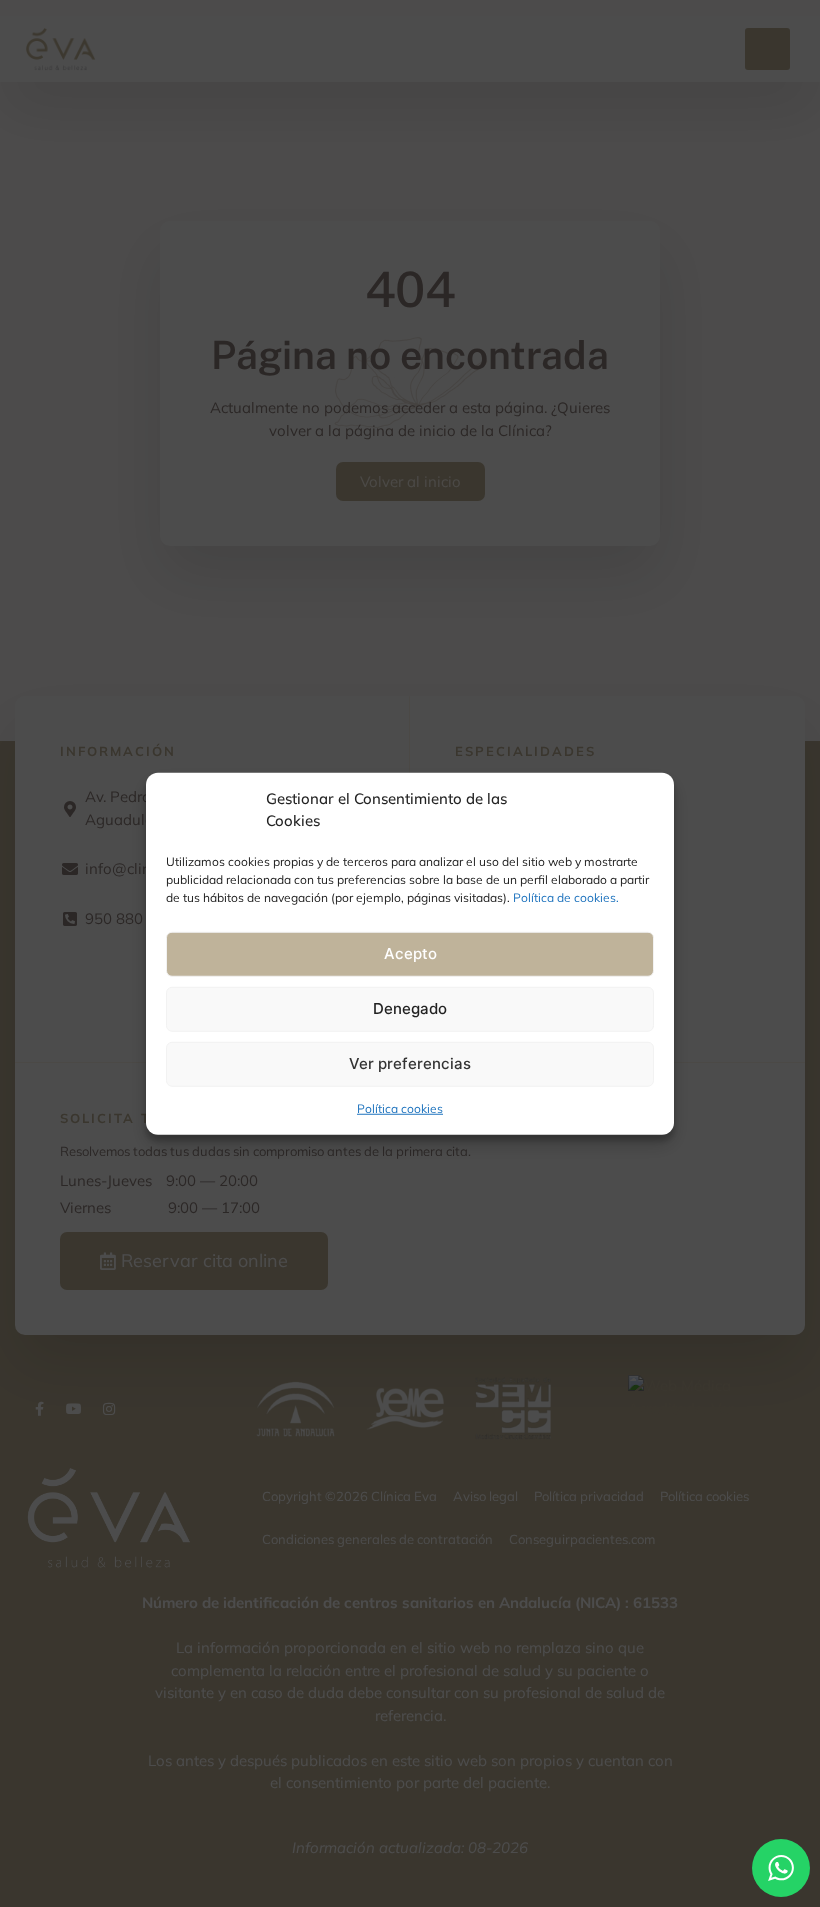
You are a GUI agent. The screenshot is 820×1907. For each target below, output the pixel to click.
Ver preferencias (410, 1063)
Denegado (410, 1008)
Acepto (410, 953)
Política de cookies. (566, 896)
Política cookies (400, 1107)
